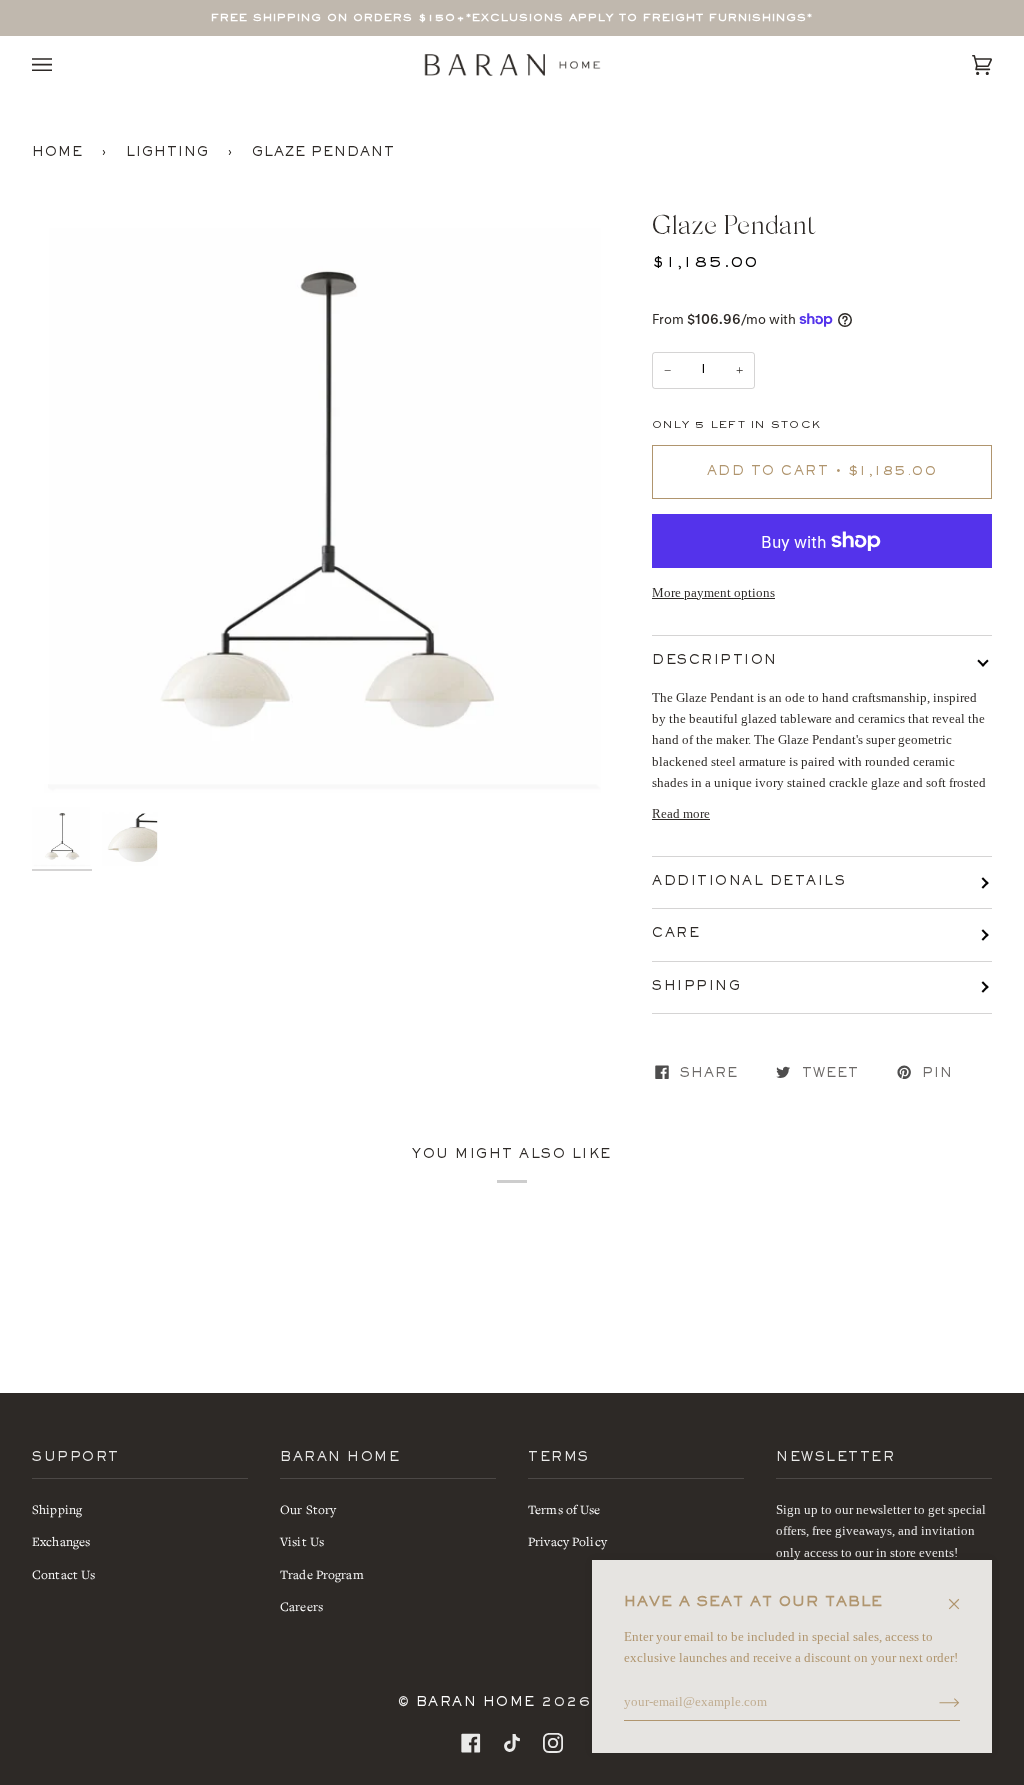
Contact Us (63, 1574)
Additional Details (749, 882)
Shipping (696, 987)
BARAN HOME (476, 1703)
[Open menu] (62, 65)
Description (715, 661)
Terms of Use (564, 1509)
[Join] (933, 1702)
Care (676, 934)
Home (57, 153)
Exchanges (61, 1541)
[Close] (962, 1594)
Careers (301, 1606)
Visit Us (302, 1541)
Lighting (167, 153)
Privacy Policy (567, 1541)
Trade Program (322, 1574)
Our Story (308, 1509)
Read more (681, 813)
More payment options (713, 592)
